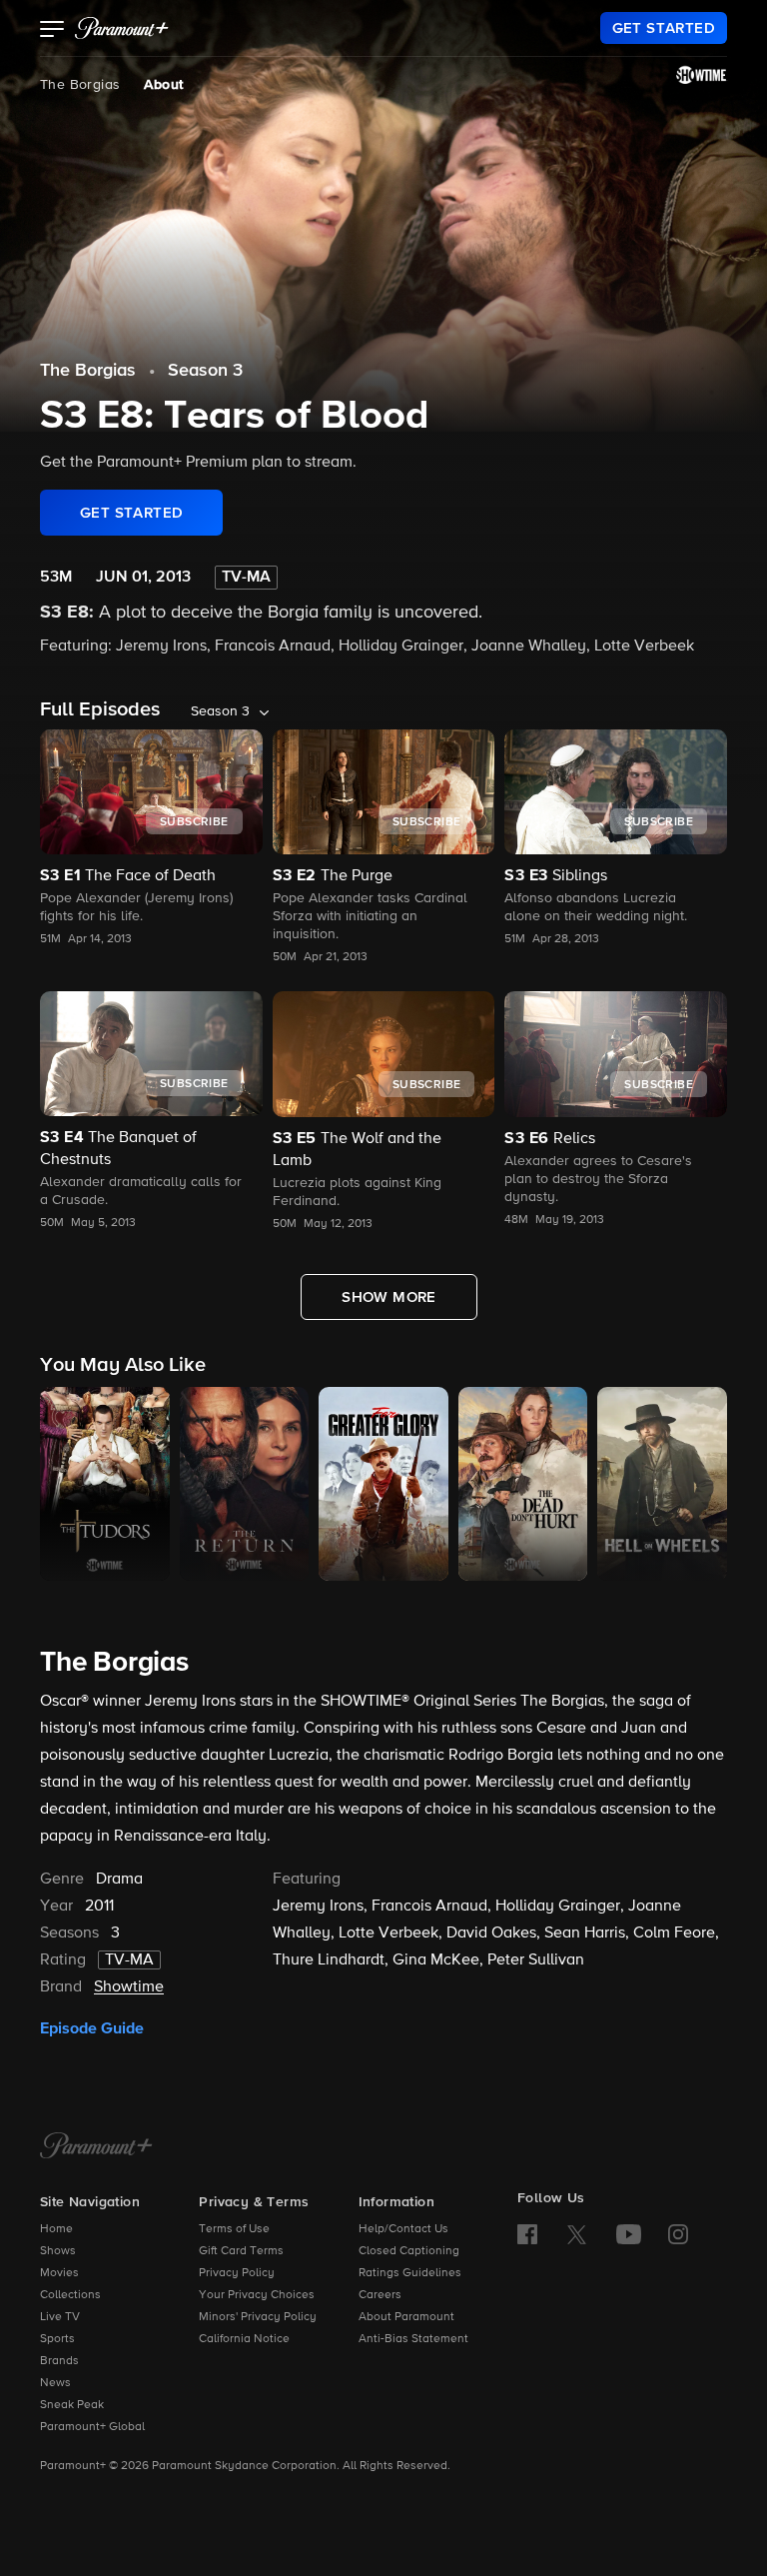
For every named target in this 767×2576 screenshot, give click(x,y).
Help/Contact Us (403, 2229)
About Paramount (406, 2317)
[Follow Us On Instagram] (678, 2234)
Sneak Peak (72, 2405)
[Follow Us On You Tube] (629, 2234)
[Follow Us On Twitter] (577, 2233)
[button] (52, 31)
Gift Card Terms (241, 2251)
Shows (58, 2251)
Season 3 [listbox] (220, 711)
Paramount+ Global (92, 2427)
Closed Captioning (409, 2251)
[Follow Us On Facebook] (527, 2234)
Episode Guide (92, 2028)
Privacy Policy (237, 2273)
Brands (59, 2361)
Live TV (60, 2317)
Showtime (129, 1987)
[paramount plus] (122, 28)
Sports (57, 2339)
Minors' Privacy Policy (258, 2317)
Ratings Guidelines (410, 2273)
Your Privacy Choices (257, 2295)
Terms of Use (234, 2229)
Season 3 (205, 371)
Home (56, 2229)
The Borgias (80, 85)
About (163, 85)
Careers (380, 2295)
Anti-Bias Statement (413, 2339)
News (55, 2383)
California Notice (244, 2339)
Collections (70, 2295)
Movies (59, 2273)
